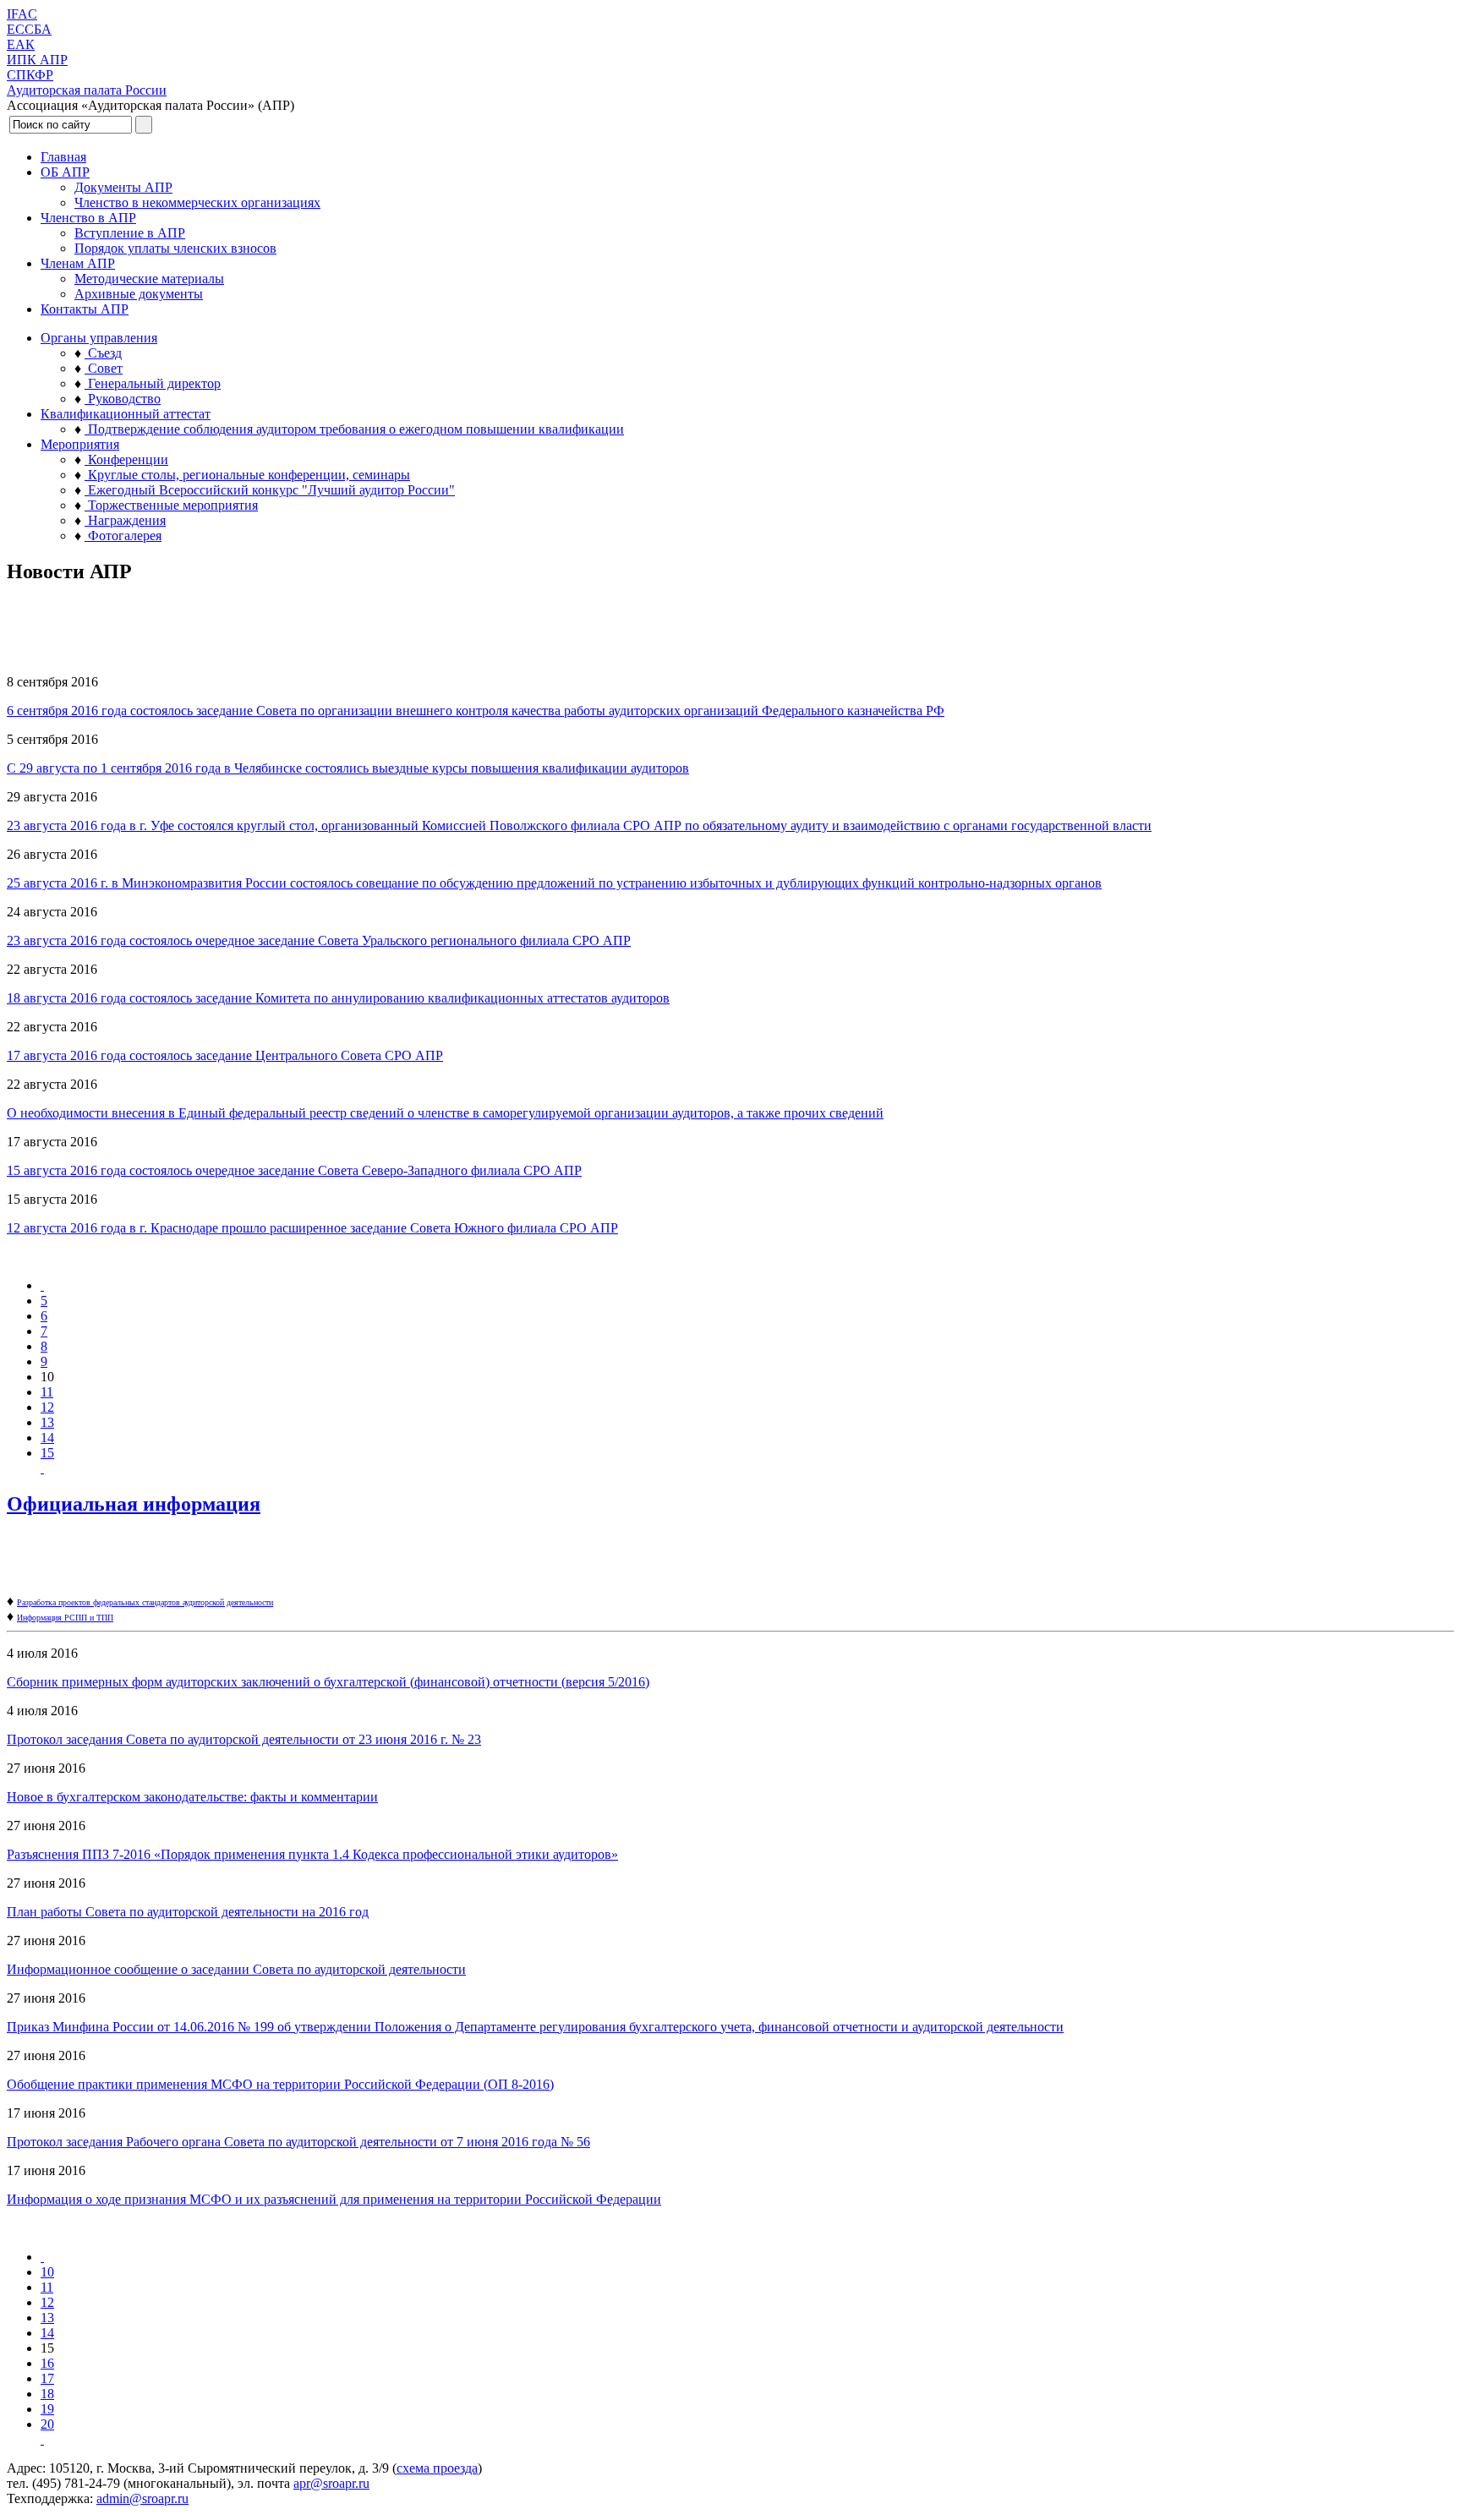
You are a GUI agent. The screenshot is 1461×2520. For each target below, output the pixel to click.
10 (47, 2272)
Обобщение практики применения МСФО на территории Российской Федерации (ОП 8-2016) (280, 2084)
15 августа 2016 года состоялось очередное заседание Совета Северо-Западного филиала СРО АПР (294, 1170)
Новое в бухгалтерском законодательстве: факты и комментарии (192, 1797)
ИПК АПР (37, 60)
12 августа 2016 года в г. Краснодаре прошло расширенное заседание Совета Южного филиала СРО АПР (312, 1228)
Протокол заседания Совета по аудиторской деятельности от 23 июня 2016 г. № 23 (244, 1739)
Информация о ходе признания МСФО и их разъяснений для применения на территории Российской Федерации (334, 2199)
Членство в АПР (88, 218)
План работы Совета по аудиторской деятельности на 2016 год (188, 1912)
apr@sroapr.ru (331, 2483)
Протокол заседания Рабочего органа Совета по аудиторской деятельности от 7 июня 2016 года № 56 (298, 2142)
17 (47, 2378)
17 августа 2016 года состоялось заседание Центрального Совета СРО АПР (225, 1055)
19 (47, 2409)
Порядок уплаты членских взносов (175, 248)
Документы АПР (123, 187)
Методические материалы (149, 279)
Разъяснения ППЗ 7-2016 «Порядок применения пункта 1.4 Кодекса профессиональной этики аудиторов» (312, 1854)
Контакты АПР (85, 309)
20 (47, 2424)
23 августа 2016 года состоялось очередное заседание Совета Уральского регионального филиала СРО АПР (319, 940)
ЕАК (21, 44)
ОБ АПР (65, 172)
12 (47, 1407)
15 (47, 1453)
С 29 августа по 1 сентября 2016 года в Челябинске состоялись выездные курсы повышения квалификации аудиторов (348, 768)
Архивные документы (139, 294)
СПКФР (30, 75)
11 (47, 1392)
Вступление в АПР (130, 233)
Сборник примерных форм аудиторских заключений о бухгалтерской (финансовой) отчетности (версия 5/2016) (328, 1682)
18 (47, 2394)
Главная (63, 157)
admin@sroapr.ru (142, 2498)
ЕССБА (29, 29)
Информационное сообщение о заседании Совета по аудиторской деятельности (236, 1969)
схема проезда (437, 2468)
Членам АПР (78, 263)
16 (47, 2363)
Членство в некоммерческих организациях (197, 202)
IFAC (22, 14)
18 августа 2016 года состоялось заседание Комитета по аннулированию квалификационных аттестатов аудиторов (338, 998)
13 (47, 1422)
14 (47, 1438)
